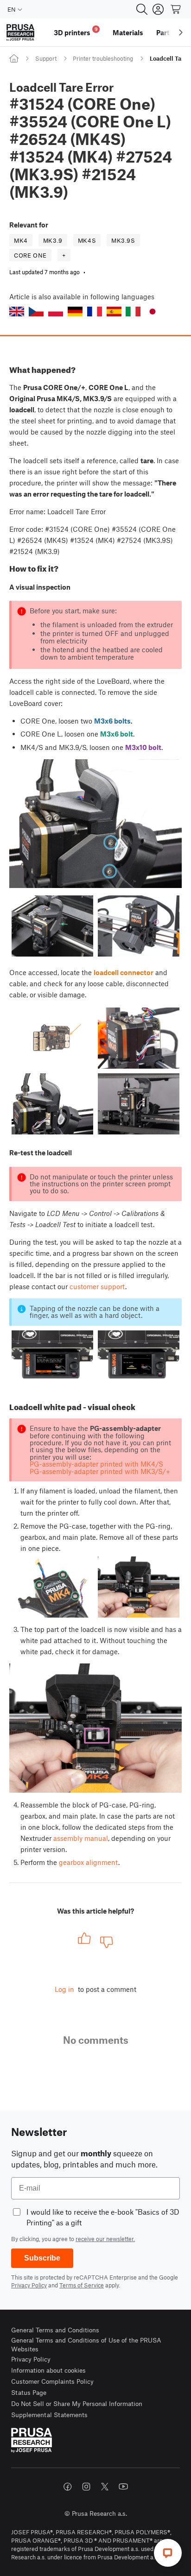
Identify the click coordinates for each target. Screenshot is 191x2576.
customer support (97, 1286)
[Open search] (142, 9)
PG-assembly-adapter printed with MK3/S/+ (100, 1471)
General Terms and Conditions (55, 2330)
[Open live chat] (168, 2553)
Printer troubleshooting (103, 58)
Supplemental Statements (49, 2415)
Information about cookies (48, 2370)
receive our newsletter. (105, 2239)
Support (46, 58)
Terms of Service (82, 2285)
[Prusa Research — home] (20, 33)
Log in (64, 1989)
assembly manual (81, 1838)
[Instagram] (86, 2487)
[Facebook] (68, 2487)
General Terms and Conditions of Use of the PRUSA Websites (86, 2345)
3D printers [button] (76, 31)
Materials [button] (128, 32)
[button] (17, 312)
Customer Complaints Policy (52, 2381)
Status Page (29, 2392)
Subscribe (42, 2258)
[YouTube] (123, 2487)
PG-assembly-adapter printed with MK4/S (96, 1464)
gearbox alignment (89, 1862)
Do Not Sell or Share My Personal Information (77, 2403)
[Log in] (158, 9)
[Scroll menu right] (181, 32)
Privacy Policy (29, 2285)
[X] (105, 2487)
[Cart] (176, 9)
